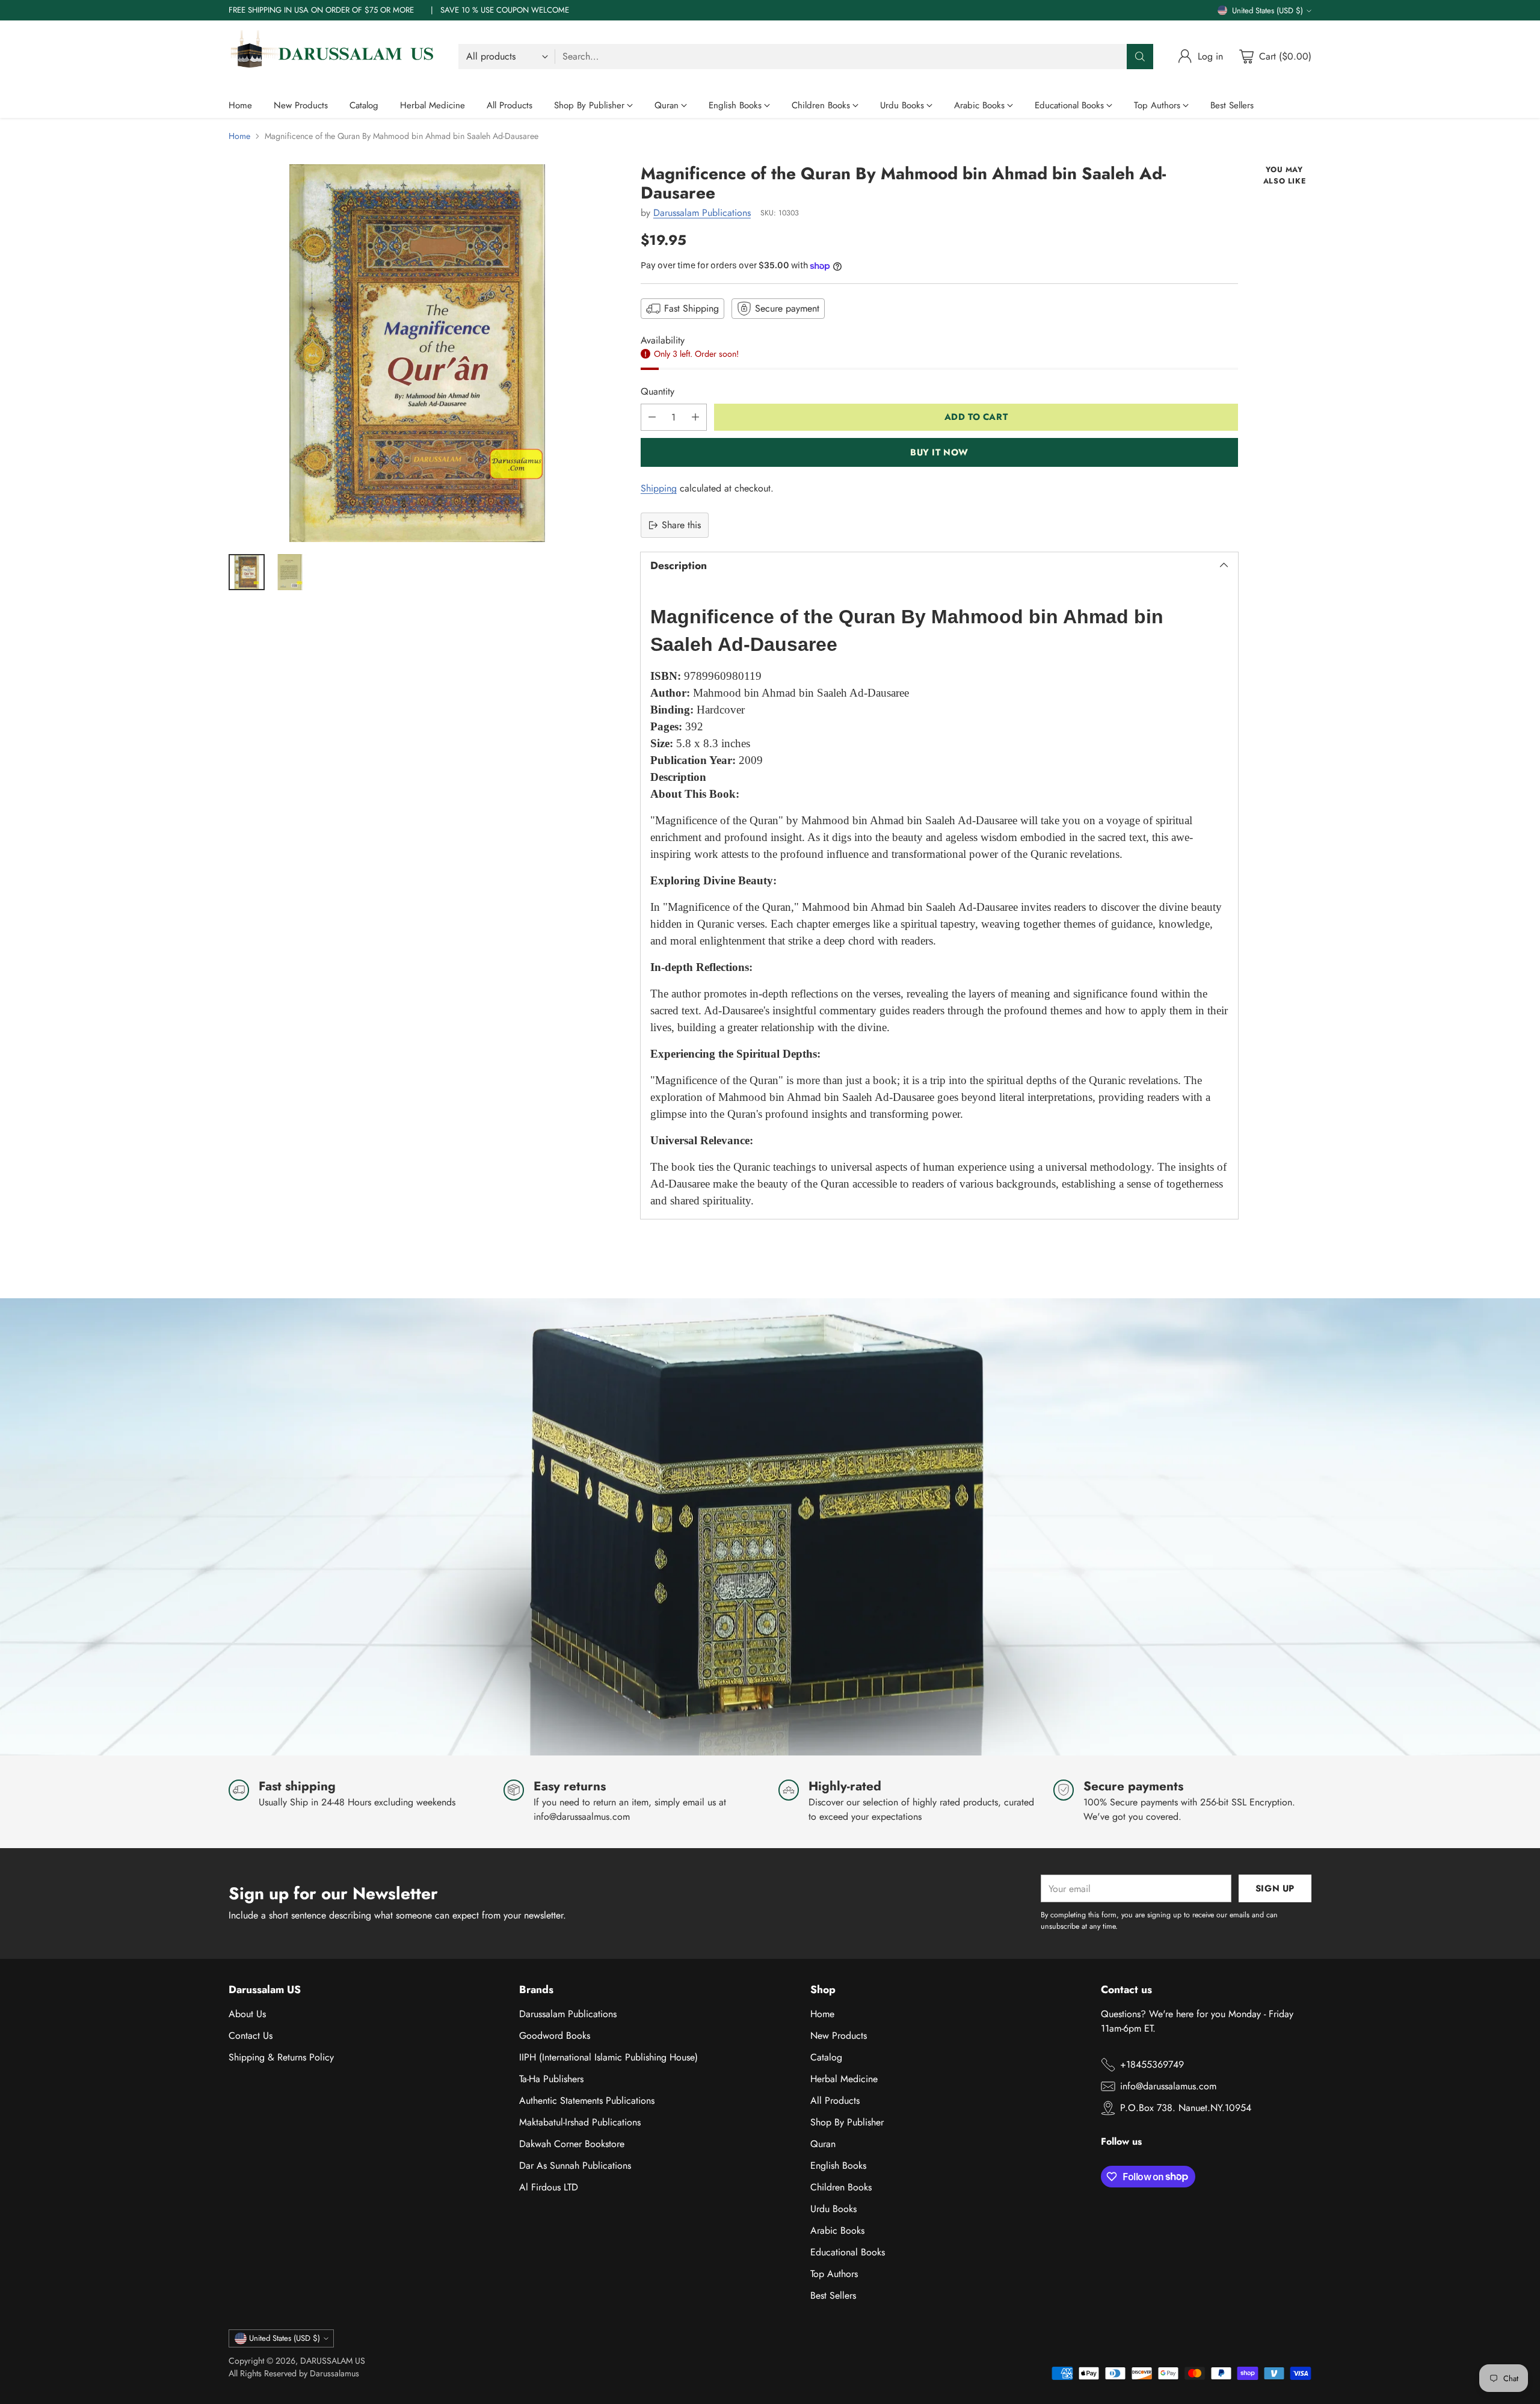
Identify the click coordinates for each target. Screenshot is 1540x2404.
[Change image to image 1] (247, 572)
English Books (838, 2165)
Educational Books (848, 2252)
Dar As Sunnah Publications (575, 2165)
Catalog (826, 2057)
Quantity (658, 391)
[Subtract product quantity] (652, 417)
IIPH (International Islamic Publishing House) (608, 2057)
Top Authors (834, 2274)
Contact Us (251, 2036)
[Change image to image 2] (290, 572)
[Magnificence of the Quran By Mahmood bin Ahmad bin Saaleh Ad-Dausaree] (417, 353)
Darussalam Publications (702, 213)
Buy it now (939, 452)
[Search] (1140, 57)
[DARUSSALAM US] (334, 57)
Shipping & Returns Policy (281, 2057)
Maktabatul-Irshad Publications (580, 2122)
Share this (681, 525)
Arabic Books (837, 2230)
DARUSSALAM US (333, 2361)
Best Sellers (833, 2295)
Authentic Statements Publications (587, 2100)
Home (239, 136)
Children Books (841, 2187)
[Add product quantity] (695, 417)
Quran (823, 2144)
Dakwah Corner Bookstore (572, 2144)
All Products (835, 2100)
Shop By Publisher (847, 2122)
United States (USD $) (1267, 11)
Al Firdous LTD (549, 2187)
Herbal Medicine (844, 2079)
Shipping (659, 488)
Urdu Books (833, 2209)
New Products (839, 2036)
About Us (247, 2014)
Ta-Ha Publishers (551, 2079)
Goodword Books (555, 2036)
